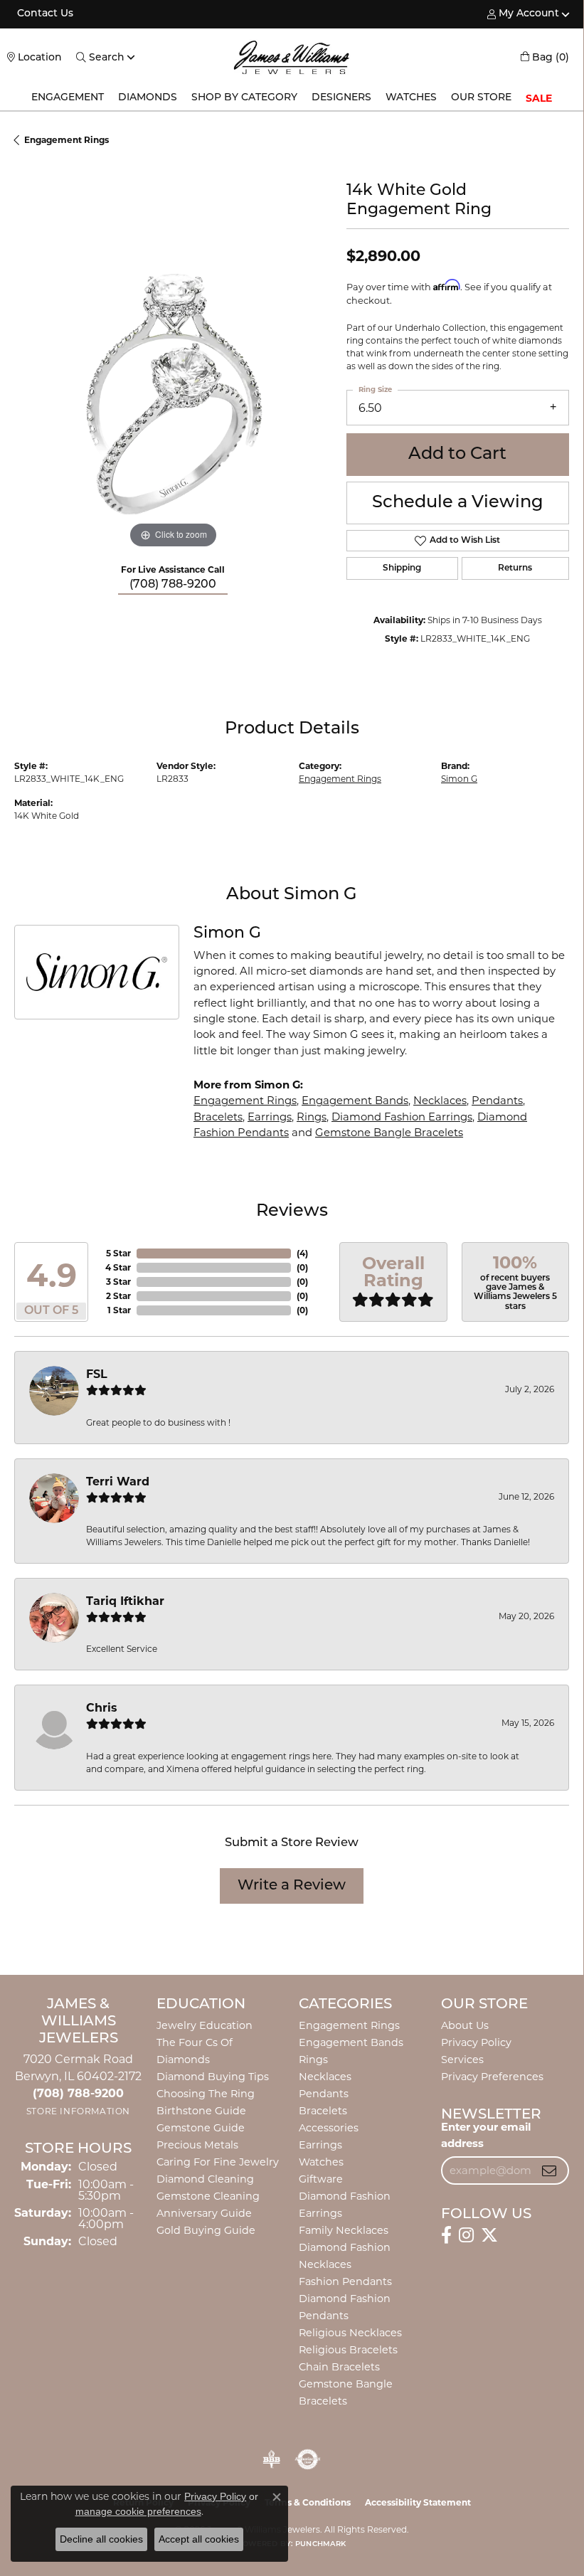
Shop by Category (244, 98)
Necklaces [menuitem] (325, 2077)
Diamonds (148, 98)
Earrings (270, 1117)
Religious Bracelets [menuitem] (348, 2350)
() (302, 1253)
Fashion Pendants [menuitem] (345, 2281)
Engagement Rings (67, 140)
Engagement (68, 98)
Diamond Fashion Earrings (402, 1117)
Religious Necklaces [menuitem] (350, 2333)
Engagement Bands (355, 1101)
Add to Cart (457, 455)
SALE (539, 98)
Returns (515, 568)
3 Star (118, 1282)
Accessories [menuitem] (329, 2128)
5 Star (118, 1253)
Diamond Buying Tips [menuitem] (213, 2077)
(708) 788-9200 (173, 585)
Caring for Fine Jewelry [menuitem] (218, 2162)
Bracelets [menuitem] (323, 2111)
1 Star (119, 1310)
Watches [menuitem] (321, 2162)
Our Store (481, 98)
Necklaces (440, 1101)
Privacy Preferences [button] (492, 2077)
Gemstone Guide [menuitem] (201, 2128)
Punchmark (320, 2544)
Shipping (402, 568)
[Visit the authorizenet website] (308, 2459)
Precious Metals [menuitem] (197, 2145)
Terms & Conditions (308, 2502)
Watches (411, 98)
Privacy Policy (476, 2042)
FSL (97, 1374)
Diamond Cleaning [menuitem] (205, 2179)
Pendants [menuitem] (324, 2094)
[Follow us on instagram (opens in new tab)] (466, 2235)
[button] (523, 14)
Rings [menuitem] (313, 2060)
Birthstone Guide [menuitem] (201, 2111)
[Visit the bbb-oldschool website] (271, 2459)
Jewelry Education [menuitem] (205, 2025)
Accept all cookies (199, 2539)
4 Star (118, 1267)
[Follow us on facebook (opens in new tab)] (446, 2235)
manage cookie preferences (138, 2511)
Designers (341, 98)
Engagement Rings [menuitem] (349, 2025)
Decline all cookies (101, 2539)
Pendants (497, 1101)
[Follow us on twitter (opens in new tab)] (489, 2235)
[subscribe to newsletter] (549, 2170)
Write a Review (292, 1886)
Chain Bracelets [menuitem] (339, 2367)
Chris (102, 1708)
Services (462, 2060)
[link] (44, 14)
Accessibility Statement (418, 2502)
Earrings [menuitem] (320, 2145)
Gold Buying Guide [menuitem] (206, 2230)
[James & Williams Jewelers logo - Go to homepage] (292, 57)
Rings (312, 1117)
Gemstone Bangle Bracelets (389, 1133)
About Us (465, 2025)
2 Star (118, 1296)
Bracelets (218, 1117)
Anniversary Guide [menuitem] (204, 2213)
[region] (173, 393)
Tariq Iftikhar (125, 1601)
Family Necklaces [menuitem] (344, 2230)
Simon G (459, 779)
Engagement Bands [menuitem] (351, 2042)
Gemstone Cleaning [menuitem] (208, 2196)
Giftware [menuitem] (321, 2179)
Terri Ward (118, 1482)
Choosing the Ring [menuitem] (206, 2094)
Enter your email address (486, 2135)
